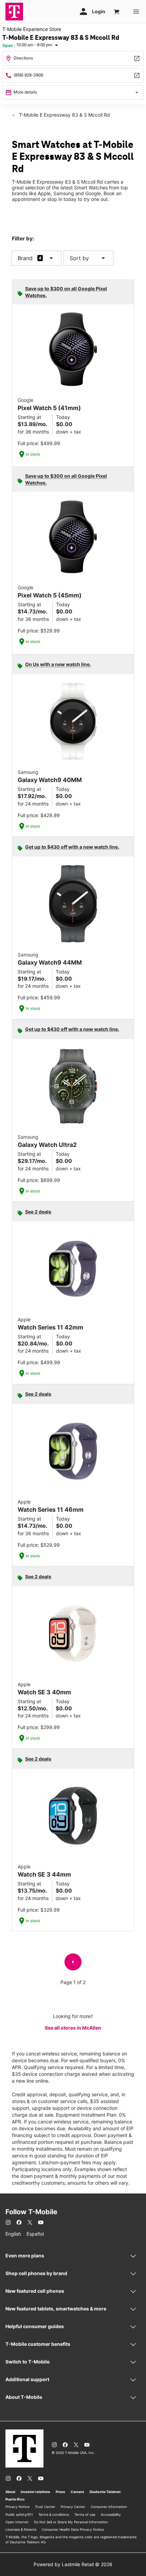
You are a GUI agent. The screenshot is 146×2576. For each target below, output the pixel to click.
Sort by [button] (88, 258)
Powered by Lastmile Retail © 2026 (73, 2564)
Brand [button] (25, 258)
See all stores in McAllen (73, 2028)
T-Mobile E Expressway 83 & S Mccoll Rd (64, 115)
